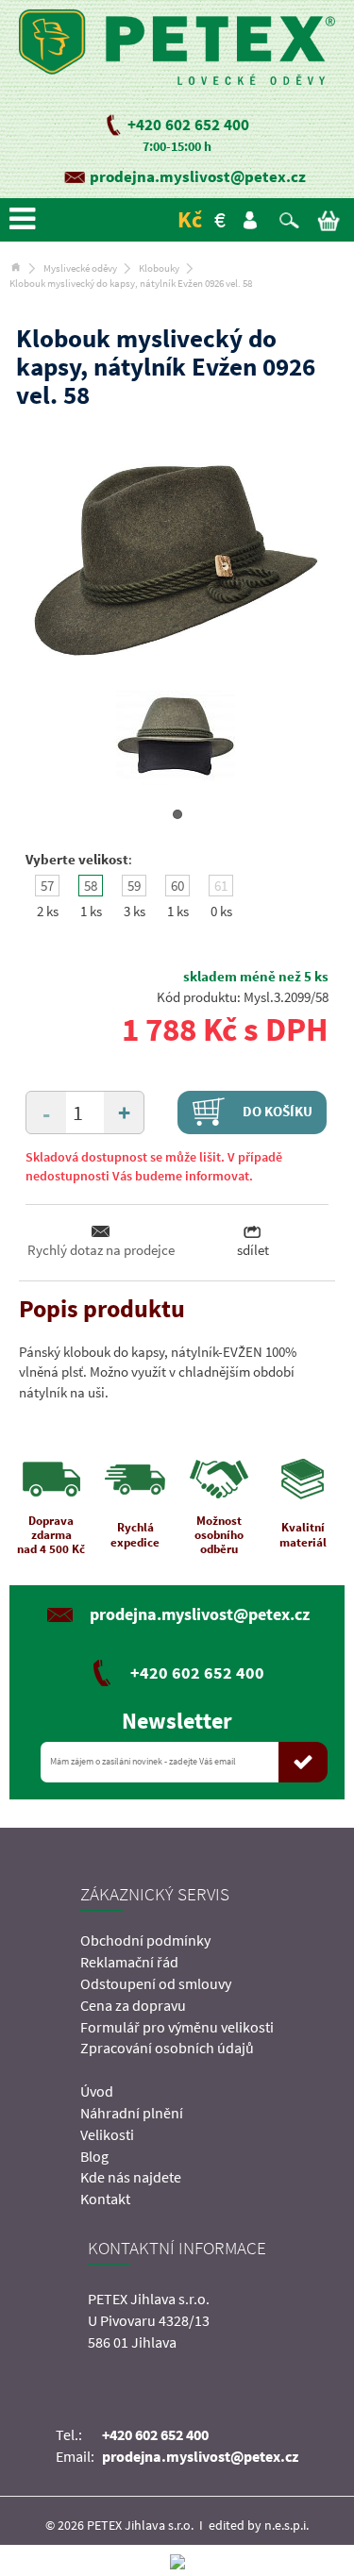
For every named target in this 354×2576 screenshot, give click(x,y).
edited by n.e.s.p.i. (259, 2525)
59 (134, 886)
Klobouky (159, 268)
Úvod (97, 2091)
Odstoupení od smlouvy (156, 1983)
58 (91, 886)
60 (177, 886)
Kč (190, 219)
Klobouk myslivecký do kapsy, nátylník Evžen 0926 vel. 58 (131, 283)
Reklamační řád (129, 1962)
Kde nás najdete (131, 2177)
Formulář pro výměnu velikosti (177, 2027)
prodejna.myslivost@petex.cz (198, 176)
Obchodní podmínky (145, 1940)
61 (221, 886)
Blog (94, 2156)
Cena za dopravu (133, 2005)
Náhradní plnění (132, 2113)
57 (47, 886)
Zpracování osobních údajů (167, 2048)
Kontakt (105, 2199)
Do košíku (276, 1111)
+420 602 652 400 (188, 125)
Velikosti (107, 2134)
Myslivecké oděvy (80, 268)
